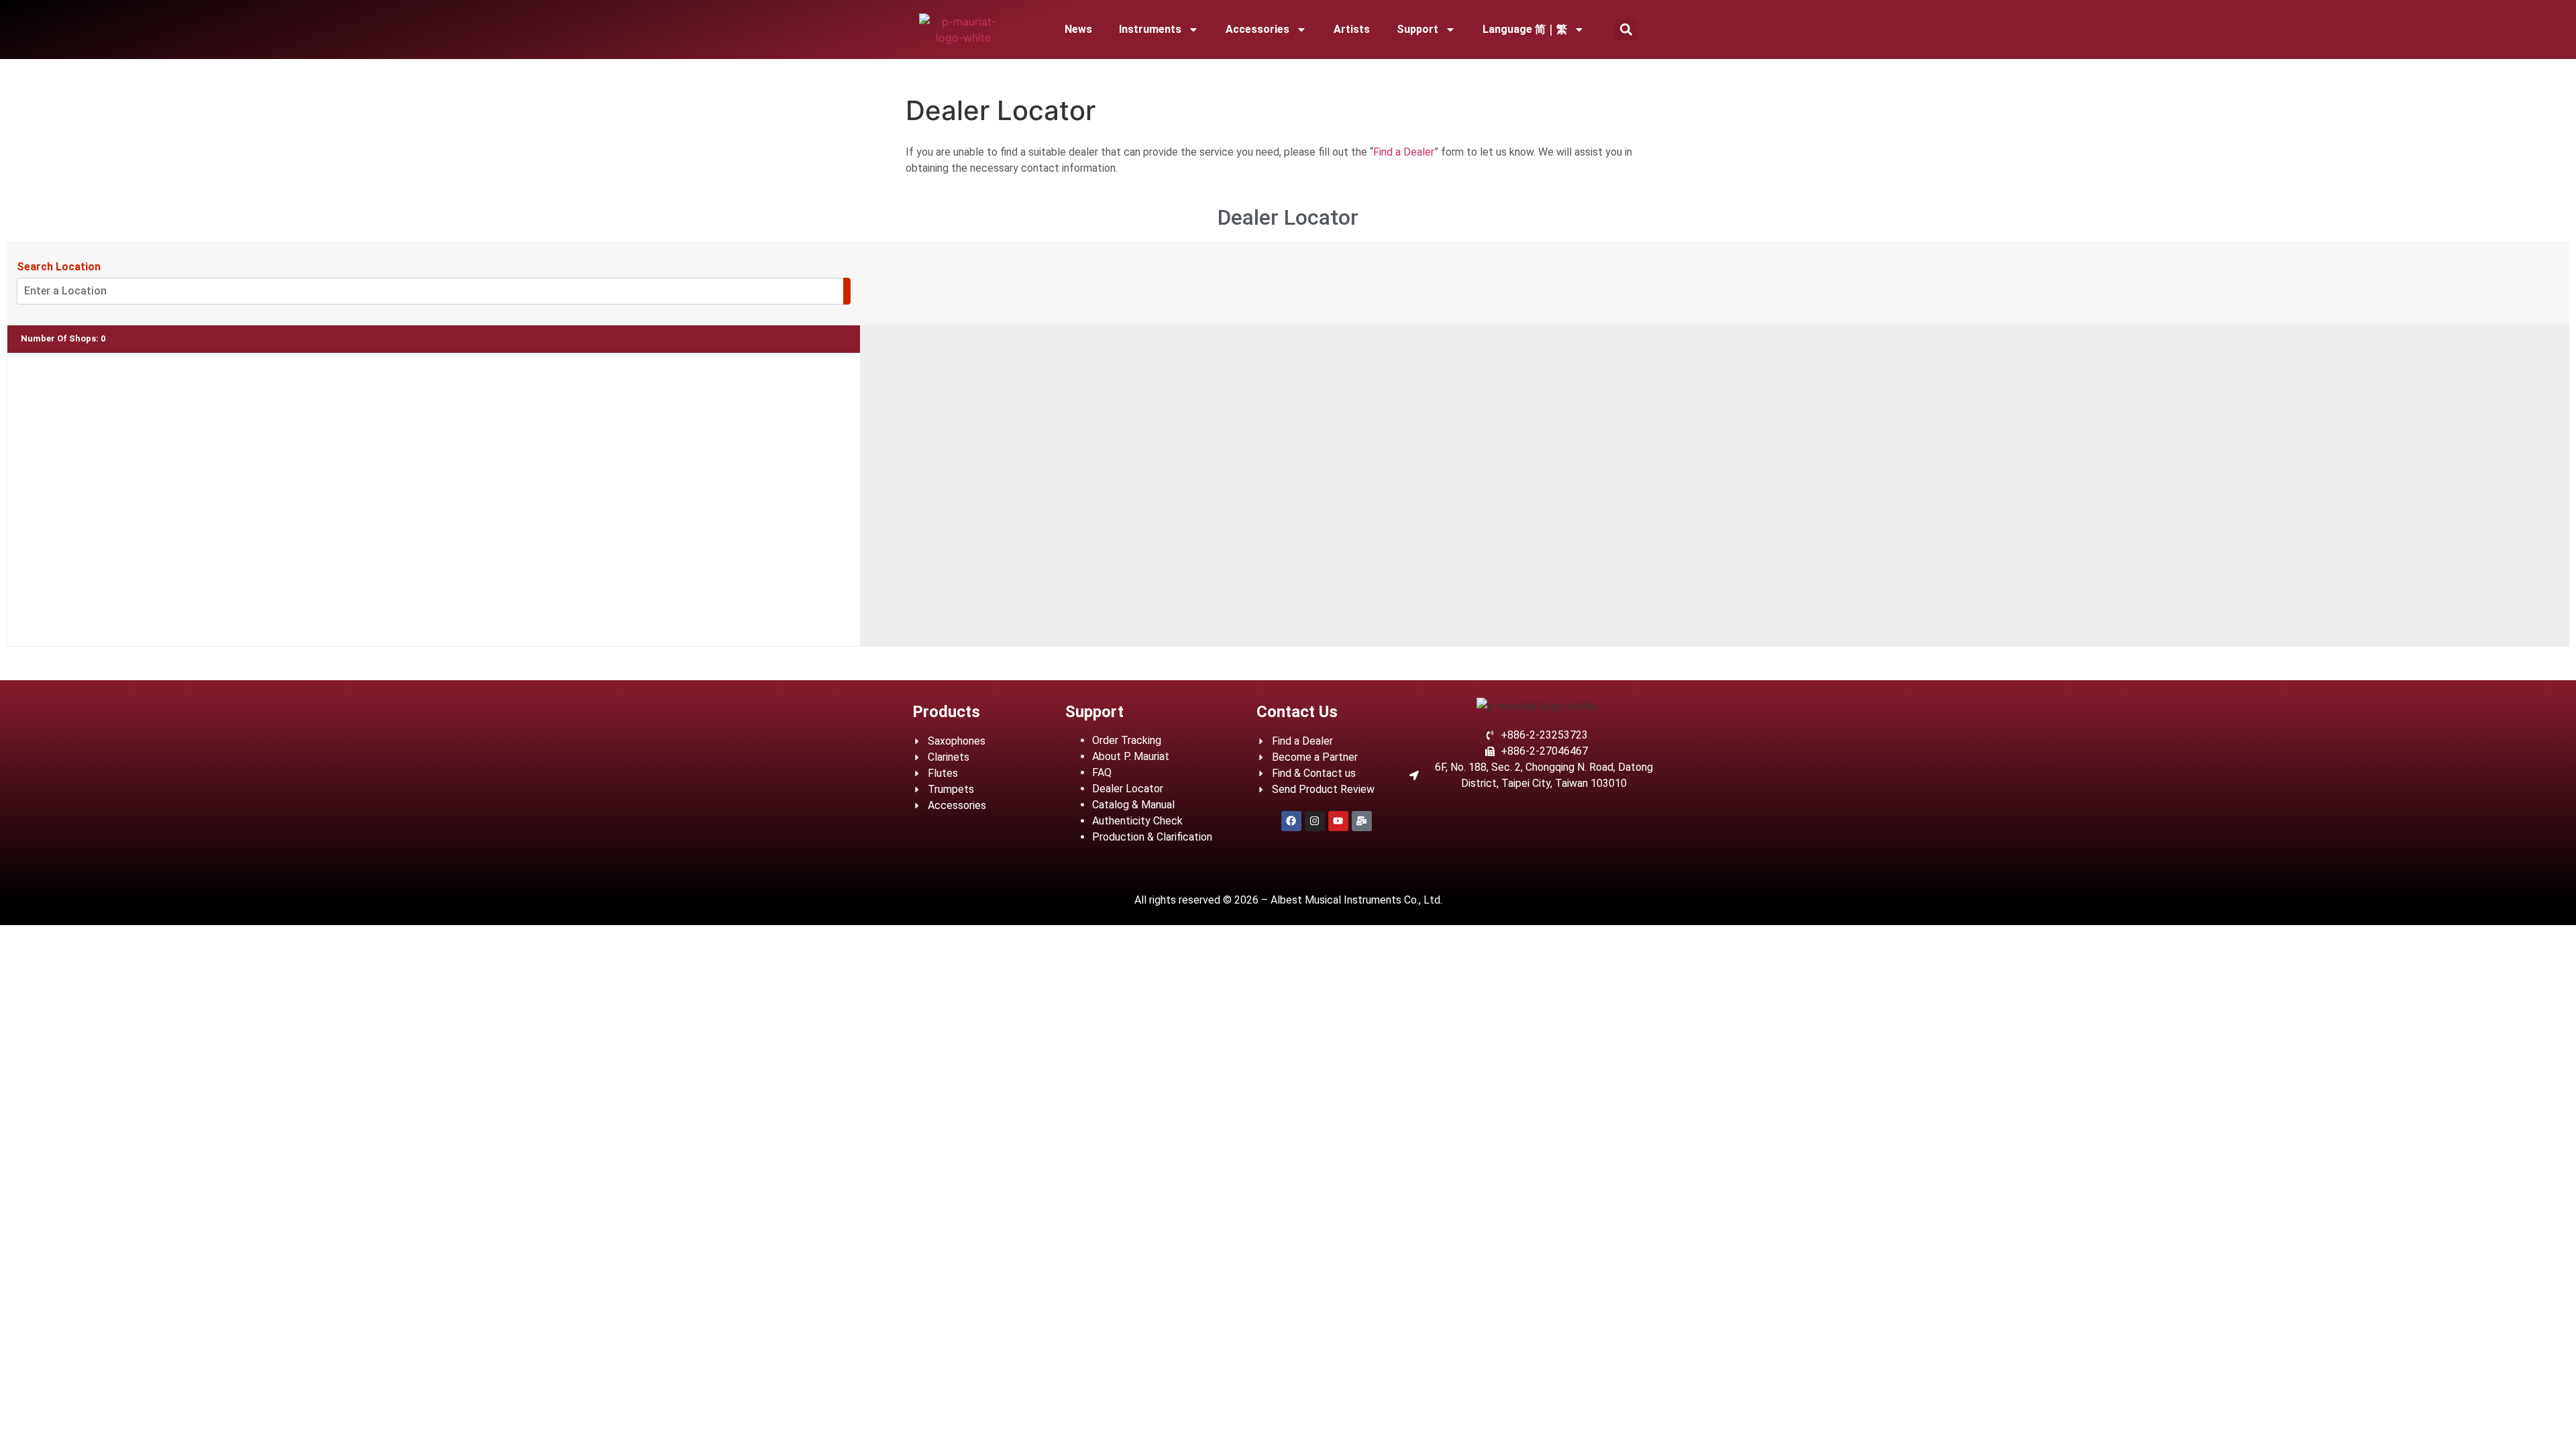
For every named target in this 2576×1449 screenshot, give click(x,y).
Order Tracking (1127, 740)
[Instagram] (1315, 821)
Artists (1352, 29)
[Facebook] (1291, 821)
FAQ (1102, 772)
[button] (1626, 30)
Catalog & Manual (1133, 805)
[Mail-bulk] (1362, 821)
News (1078, 29)
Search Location (59, 267)
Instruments (1150, 29)
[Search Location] (847, 291)
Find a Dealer (1404, 152)
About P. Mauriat (1131, 756)
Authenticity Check (1137, 821)
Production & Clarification (1152, 837)
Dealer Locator (1128, 789)
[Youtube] (1338, 821)
